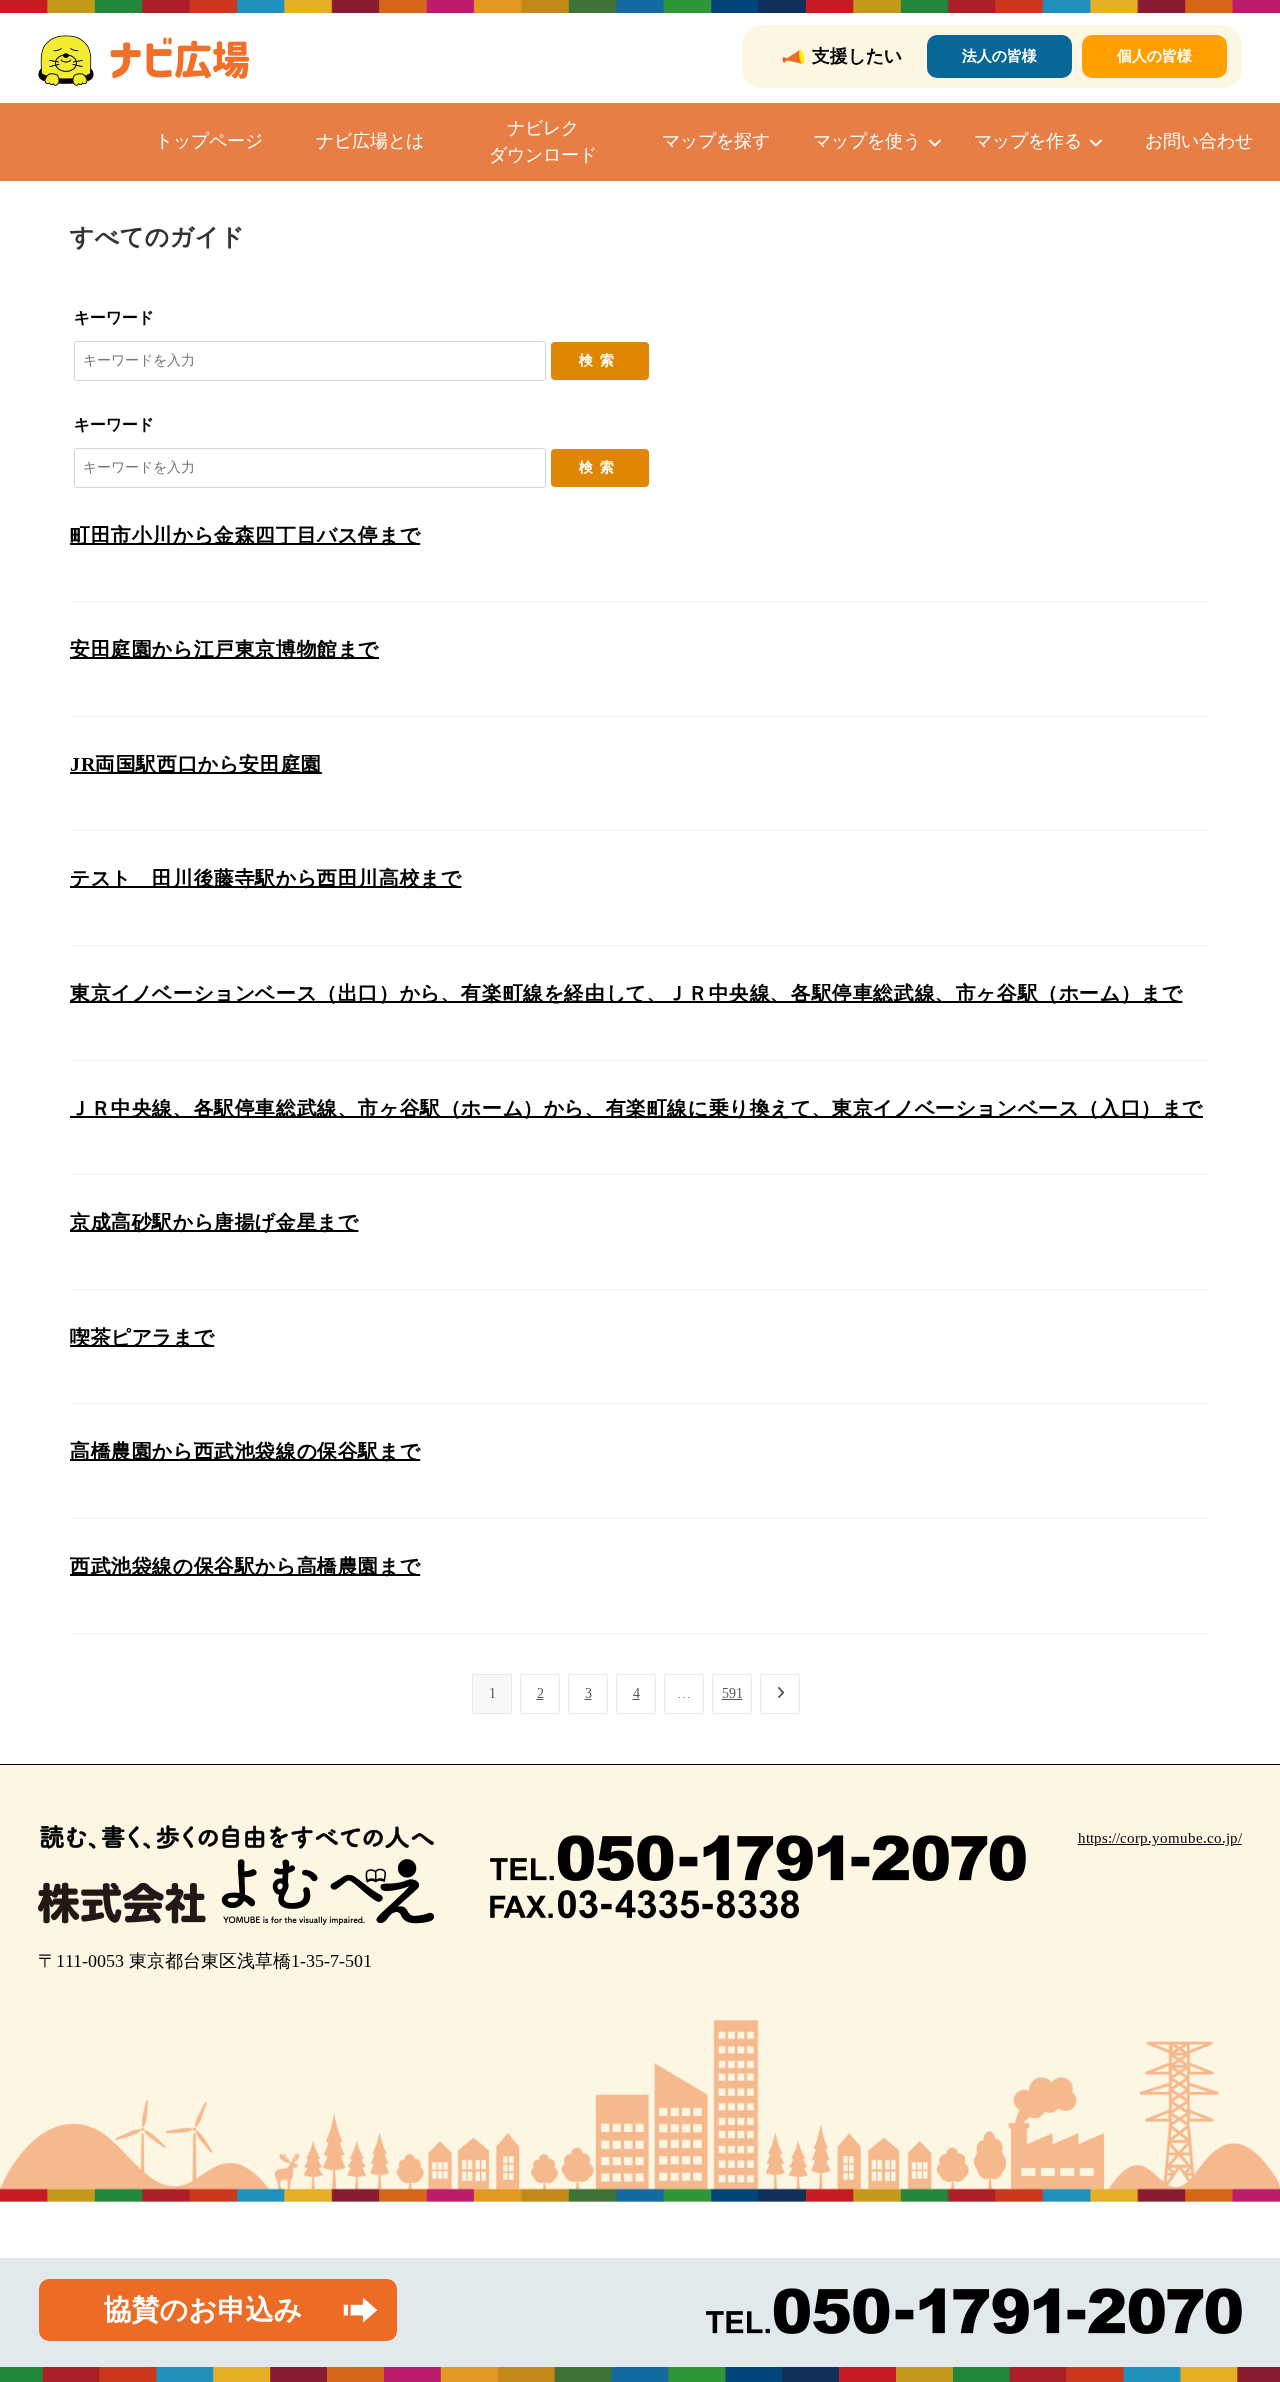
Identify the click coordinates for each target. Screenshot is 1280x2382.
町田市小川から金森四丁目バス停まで (245, 535)
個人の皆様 (1154, 56)
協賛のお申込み (203, 2309)
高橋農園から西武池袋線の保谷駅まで (245, 1451)
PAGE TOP (1233, 2294)
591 (732, 1693)
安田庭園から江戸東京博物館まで (224, 649)
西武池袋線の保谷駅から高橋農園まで (245, 1566)
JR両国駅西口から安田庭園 (196, 764)
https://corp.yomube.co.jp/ (1160, 1838)
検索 (600, 360)
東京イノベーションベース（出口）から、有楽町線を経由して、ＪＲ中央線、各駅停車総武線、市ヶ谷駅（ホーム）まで (626, 993)
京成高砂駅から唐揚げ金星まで (214, 1222)
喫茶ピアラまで (142, 1337)
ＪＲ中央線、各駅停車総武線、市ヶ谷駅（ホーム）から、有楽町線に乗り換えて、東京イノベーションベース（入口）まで (636, 1108)
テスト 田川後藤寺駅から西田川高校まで (265, 878)
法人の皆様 (999, 56)
